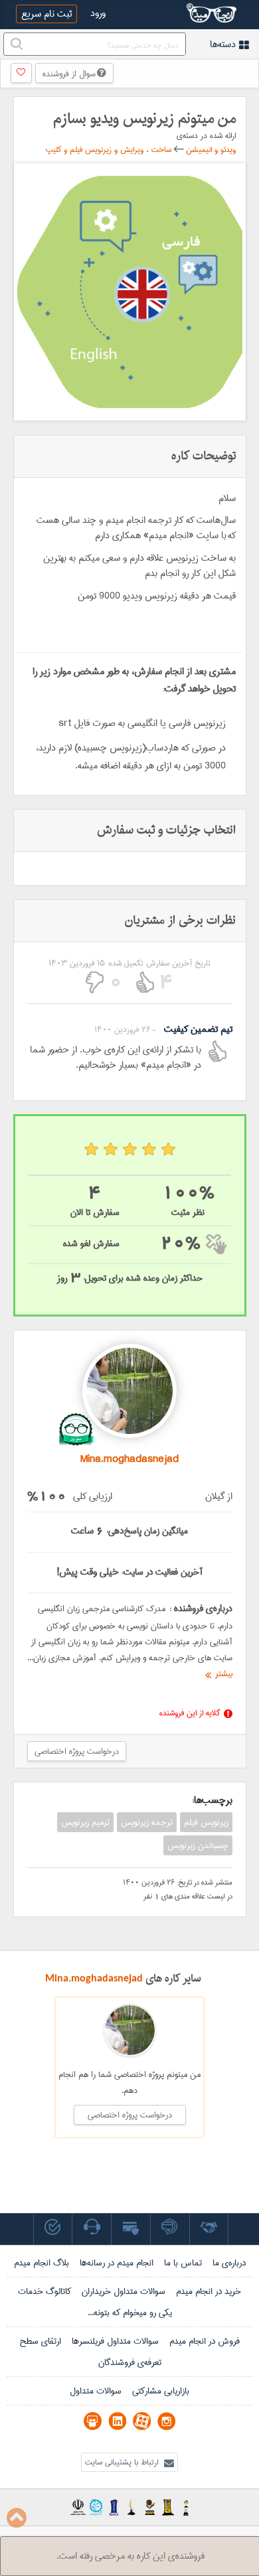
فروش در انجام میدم (205, 2341)
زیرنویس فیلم (206, 1822)
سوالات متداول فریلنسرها (115, 2341)
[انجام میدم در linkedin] (117, 2421)
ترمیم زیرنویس (85, 1822)
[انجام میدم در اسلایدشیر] (93, 2421)
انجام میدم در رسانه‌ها (117, 2263)
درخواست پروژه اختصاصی (77, 1751)
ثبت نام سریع (46, 14)
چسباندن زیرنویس (198, 1845)
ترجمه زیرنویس (147, 1822)
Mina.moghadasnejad (94, 1978)
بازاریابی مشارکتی (161, 2391)
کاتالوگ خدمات (44, 2291)
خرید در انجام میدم (209, 2291)
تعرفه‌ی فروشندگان (130, 2362)
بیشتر (222, 1674)
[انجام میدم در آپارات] (142, 2421)
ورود (98, 13)
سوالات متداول (96, 2391)
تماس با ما (183, 2263)
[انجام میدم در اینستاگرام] (166, 2421)
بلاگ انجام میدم (42, 2263)
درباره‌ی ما (229, 2263)
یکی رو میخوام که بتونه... (130, 2313)
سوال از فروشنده (70, 74)
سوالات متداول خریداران (124, 2291)
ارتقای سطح (40, 2341)
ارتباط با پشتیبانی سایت (123, 2462)
